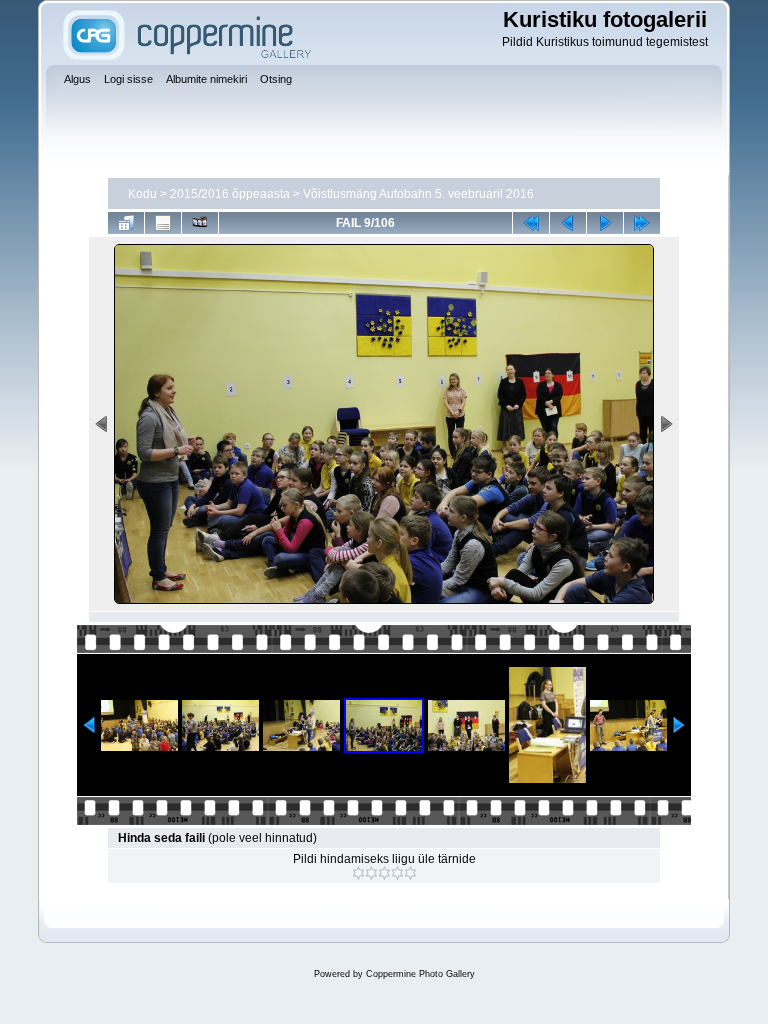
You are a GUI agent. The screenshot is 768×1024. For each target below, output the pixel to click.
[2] (371, 873)
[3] (384, 873)
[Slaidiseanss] (200, 223)
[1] (358, 873)
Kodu (142, 194)
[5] (410, 873)
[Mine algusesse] (531, 223)
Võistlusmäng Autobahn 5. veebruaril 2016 (418, 194)
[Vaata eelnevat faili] (568, 223)
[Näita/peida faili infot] (163, 223)
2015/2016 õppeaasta (230, 194)
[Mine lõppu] (642, 223)
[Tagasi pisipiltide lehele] (126, 223)
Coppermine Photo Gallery (420, 974)
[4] (397, 873)
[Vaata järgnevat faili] (605, 223)
